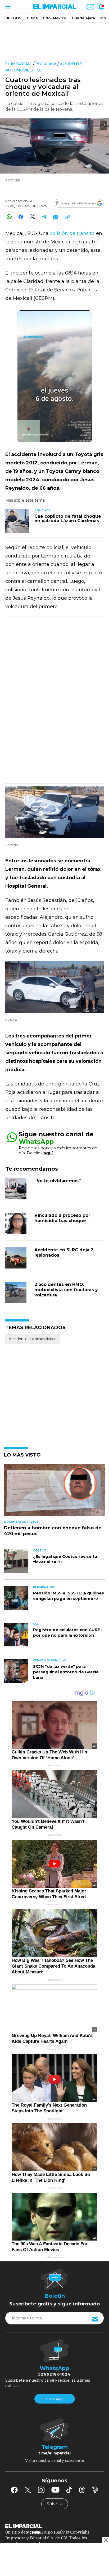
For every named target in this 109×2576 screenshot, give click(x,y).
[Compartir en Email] (56, 217)
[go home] (54, 2526)
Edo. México (55, 18)
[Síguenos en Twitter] (28, 2490)
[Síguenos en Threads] (82, 2490)
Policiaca (46, 64)
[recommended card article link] (17, 521)
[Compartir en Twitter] (32, 217)
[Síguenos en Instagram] (41, 2490)
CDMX (32, 18)
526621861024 (54, 2374)
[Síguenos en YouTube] (55, 2490)
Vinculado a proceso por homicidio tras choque (62, 1218)
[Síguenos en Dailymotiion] (95, 2490)
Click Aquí (54, 2399)
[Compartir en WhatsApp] (9, 217)
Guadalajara (83, 18)
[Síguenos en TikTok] (69, 2490)
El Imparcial (19, 64)
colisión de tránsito (72, 233)
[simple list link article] (54, 1492)
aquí (48, 1153)
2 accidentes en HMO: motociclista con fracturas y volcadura (66, 1290)
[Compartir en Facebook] (21, 217)
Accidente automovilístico (33, 1339)
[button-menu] (7, 7)
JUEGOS (14, 18)
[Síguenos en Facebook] (14, 2490)
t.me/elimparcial (54, 2453)
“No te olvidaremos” (58, 1181)
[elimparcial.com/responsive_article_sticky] (106, 2540)
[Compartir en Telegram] (44, 217)
